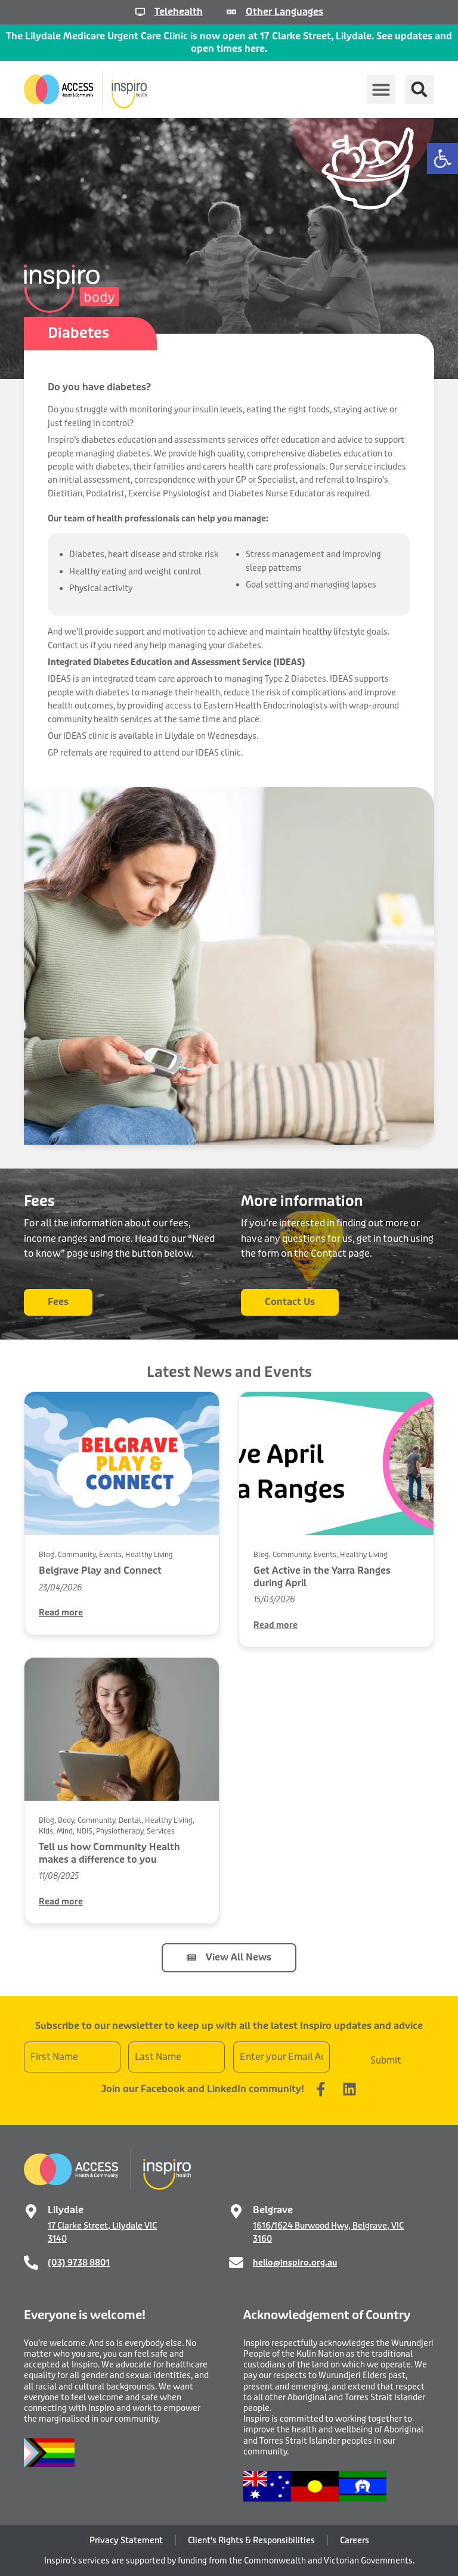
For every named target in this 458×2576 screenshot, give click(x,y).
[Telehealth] (140, 12)
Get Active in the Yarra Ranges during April (322, 1577)
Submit (386, 2060)
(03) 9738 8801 (79, 2263)
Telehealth (179, 12)
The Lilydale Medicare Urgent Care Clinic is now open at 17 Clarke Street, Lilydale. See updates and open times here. (229, 42)
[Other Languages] (231, 12)
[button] (442, 159)
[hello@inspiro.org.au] (236, 2263)
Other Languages (284, 12)
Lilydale (66, 2210)
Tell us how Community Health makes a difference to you (109, 1853)
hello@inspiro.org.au (295, 2263)
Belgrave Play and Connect (100, 1570)
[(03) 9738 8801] (31, 2263)
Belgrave (273, 2210)
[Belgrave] (236, 2211)
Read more (61, 1612)
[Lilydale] (31, 2211)
